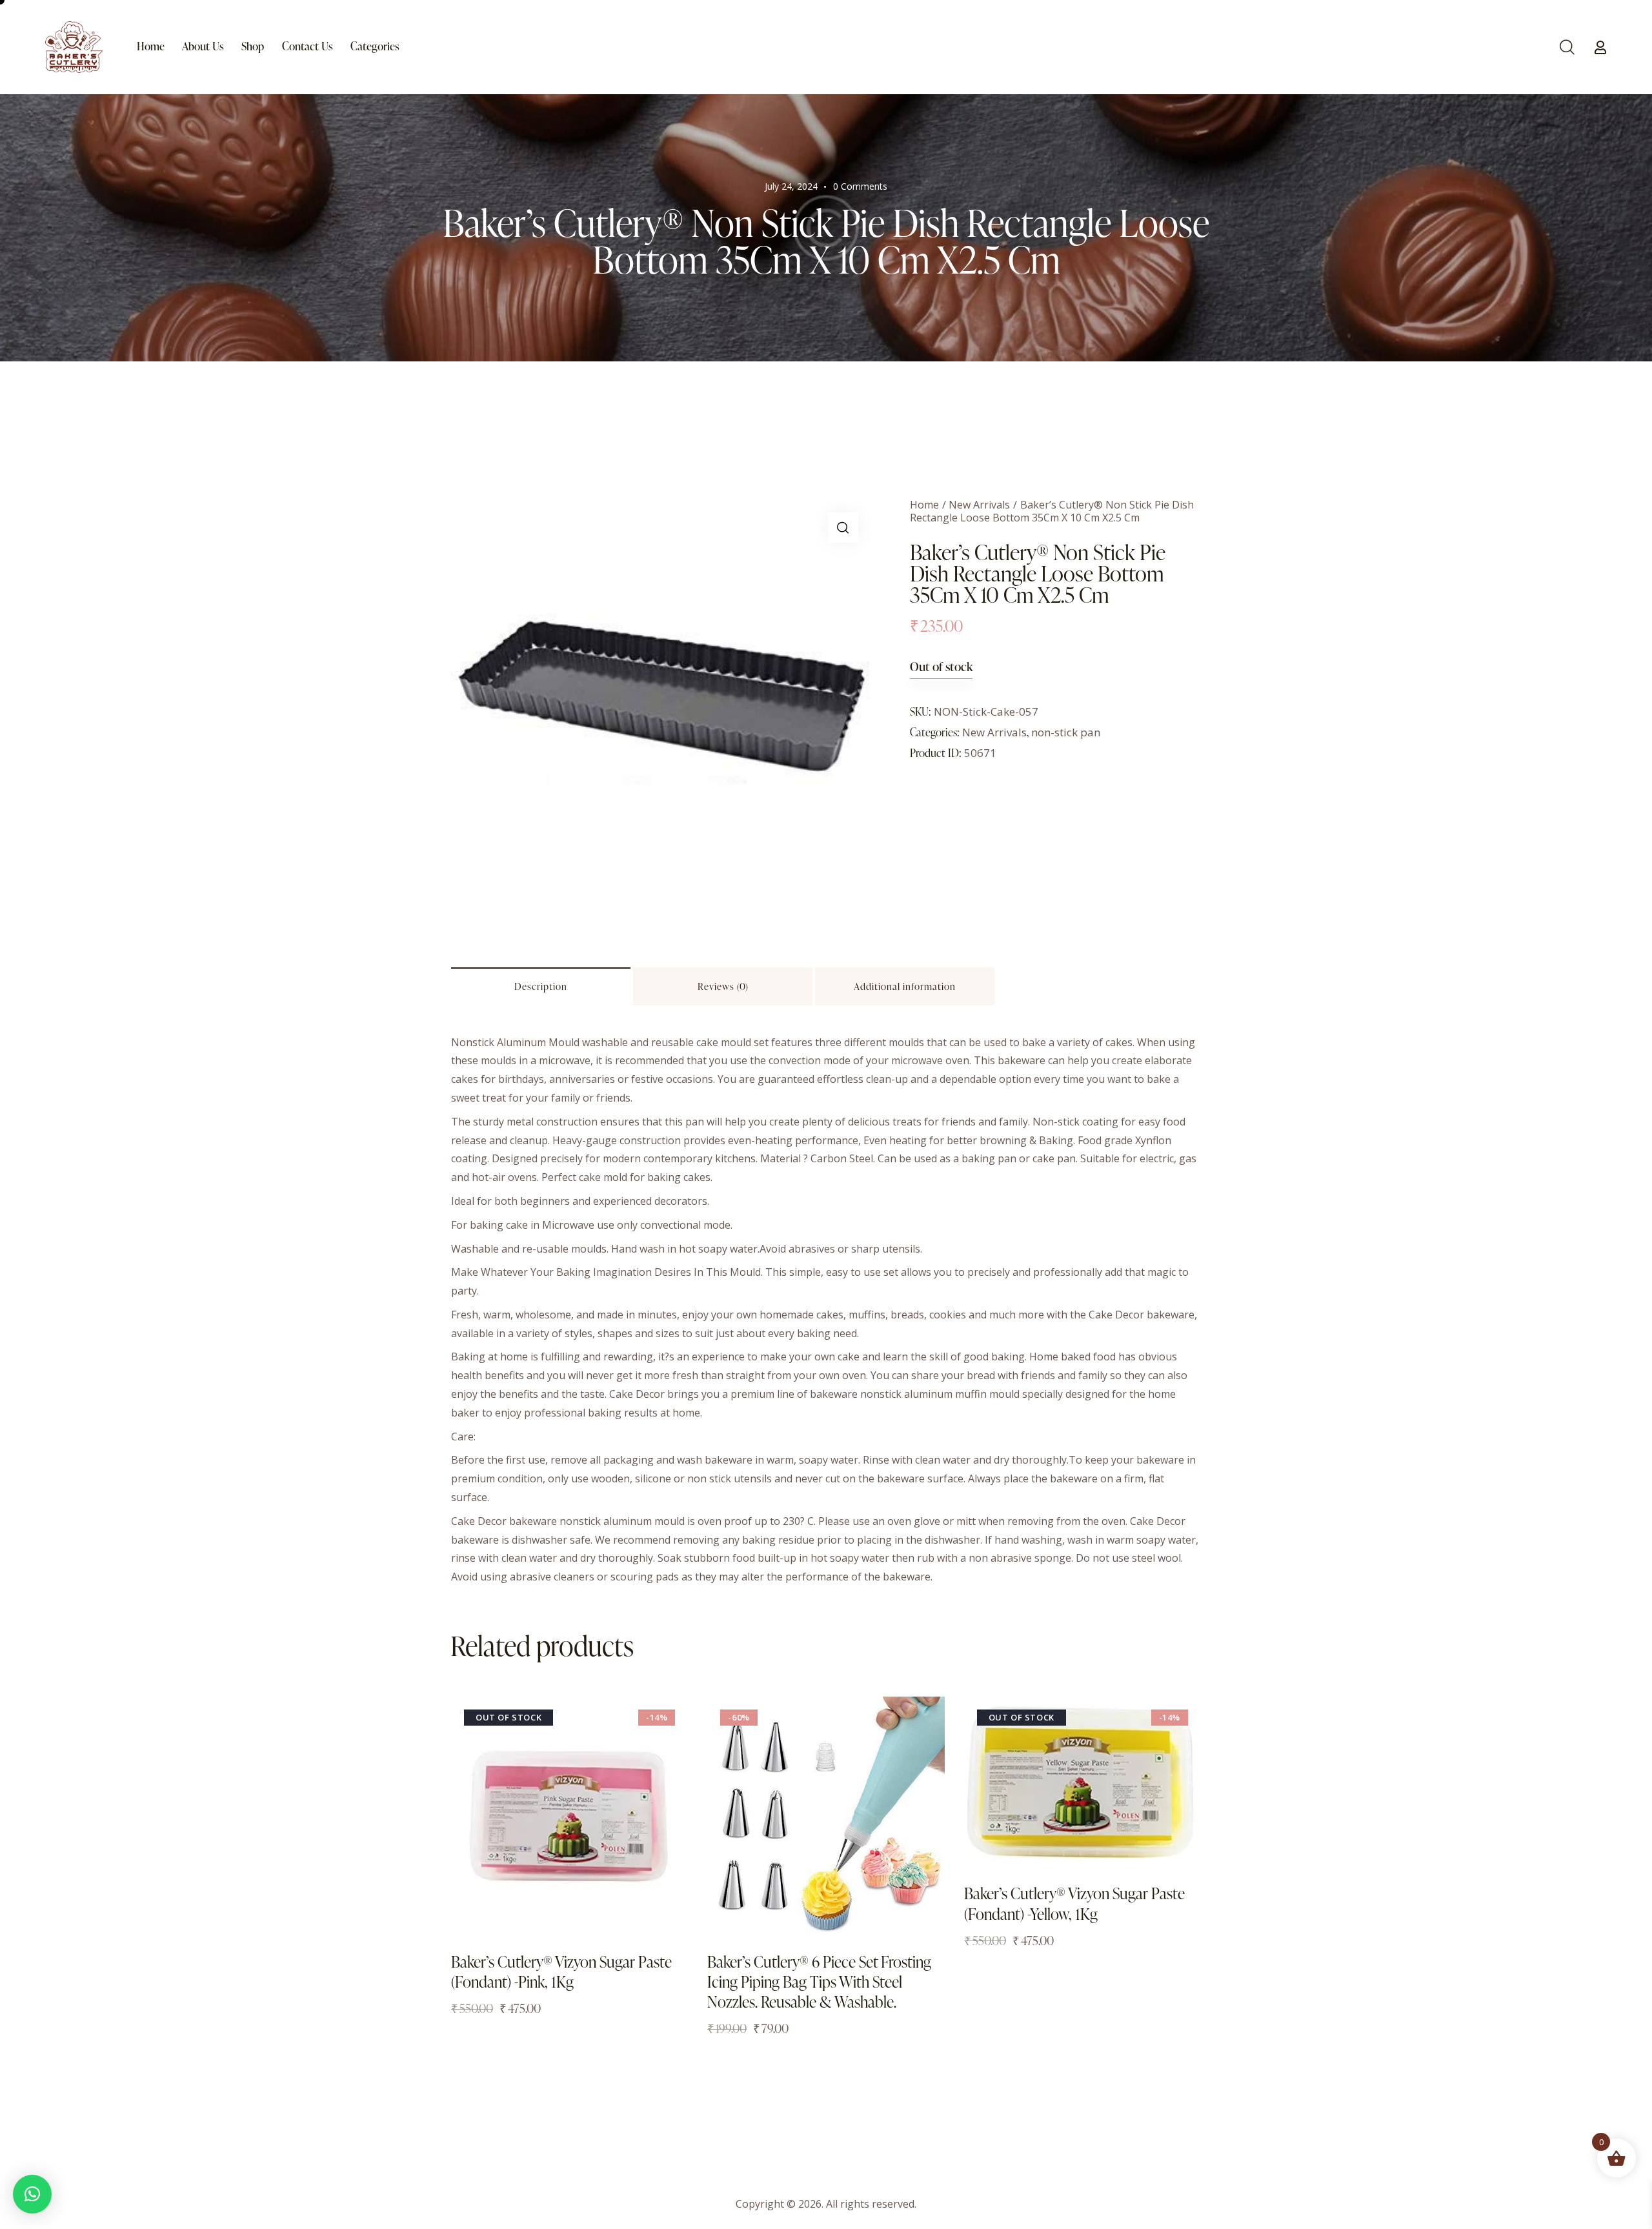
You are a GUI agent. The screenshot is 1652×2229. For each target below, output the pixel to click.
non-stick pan (1066, 732)
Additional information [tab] (905, 986)
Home (924, 505)
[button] (843, 528)
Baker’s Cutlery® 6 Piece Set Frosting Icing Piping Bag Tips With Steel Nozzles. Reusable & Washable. (819, 1982)
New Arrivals (979, 505)
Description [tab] (541, 986)
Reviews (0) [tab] (723, 986)
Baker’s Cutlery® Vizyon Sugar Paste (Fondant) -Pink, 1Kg (561, 1972)
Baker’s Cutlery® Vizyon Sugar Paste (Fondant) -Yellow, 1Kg (1074, 1903)
